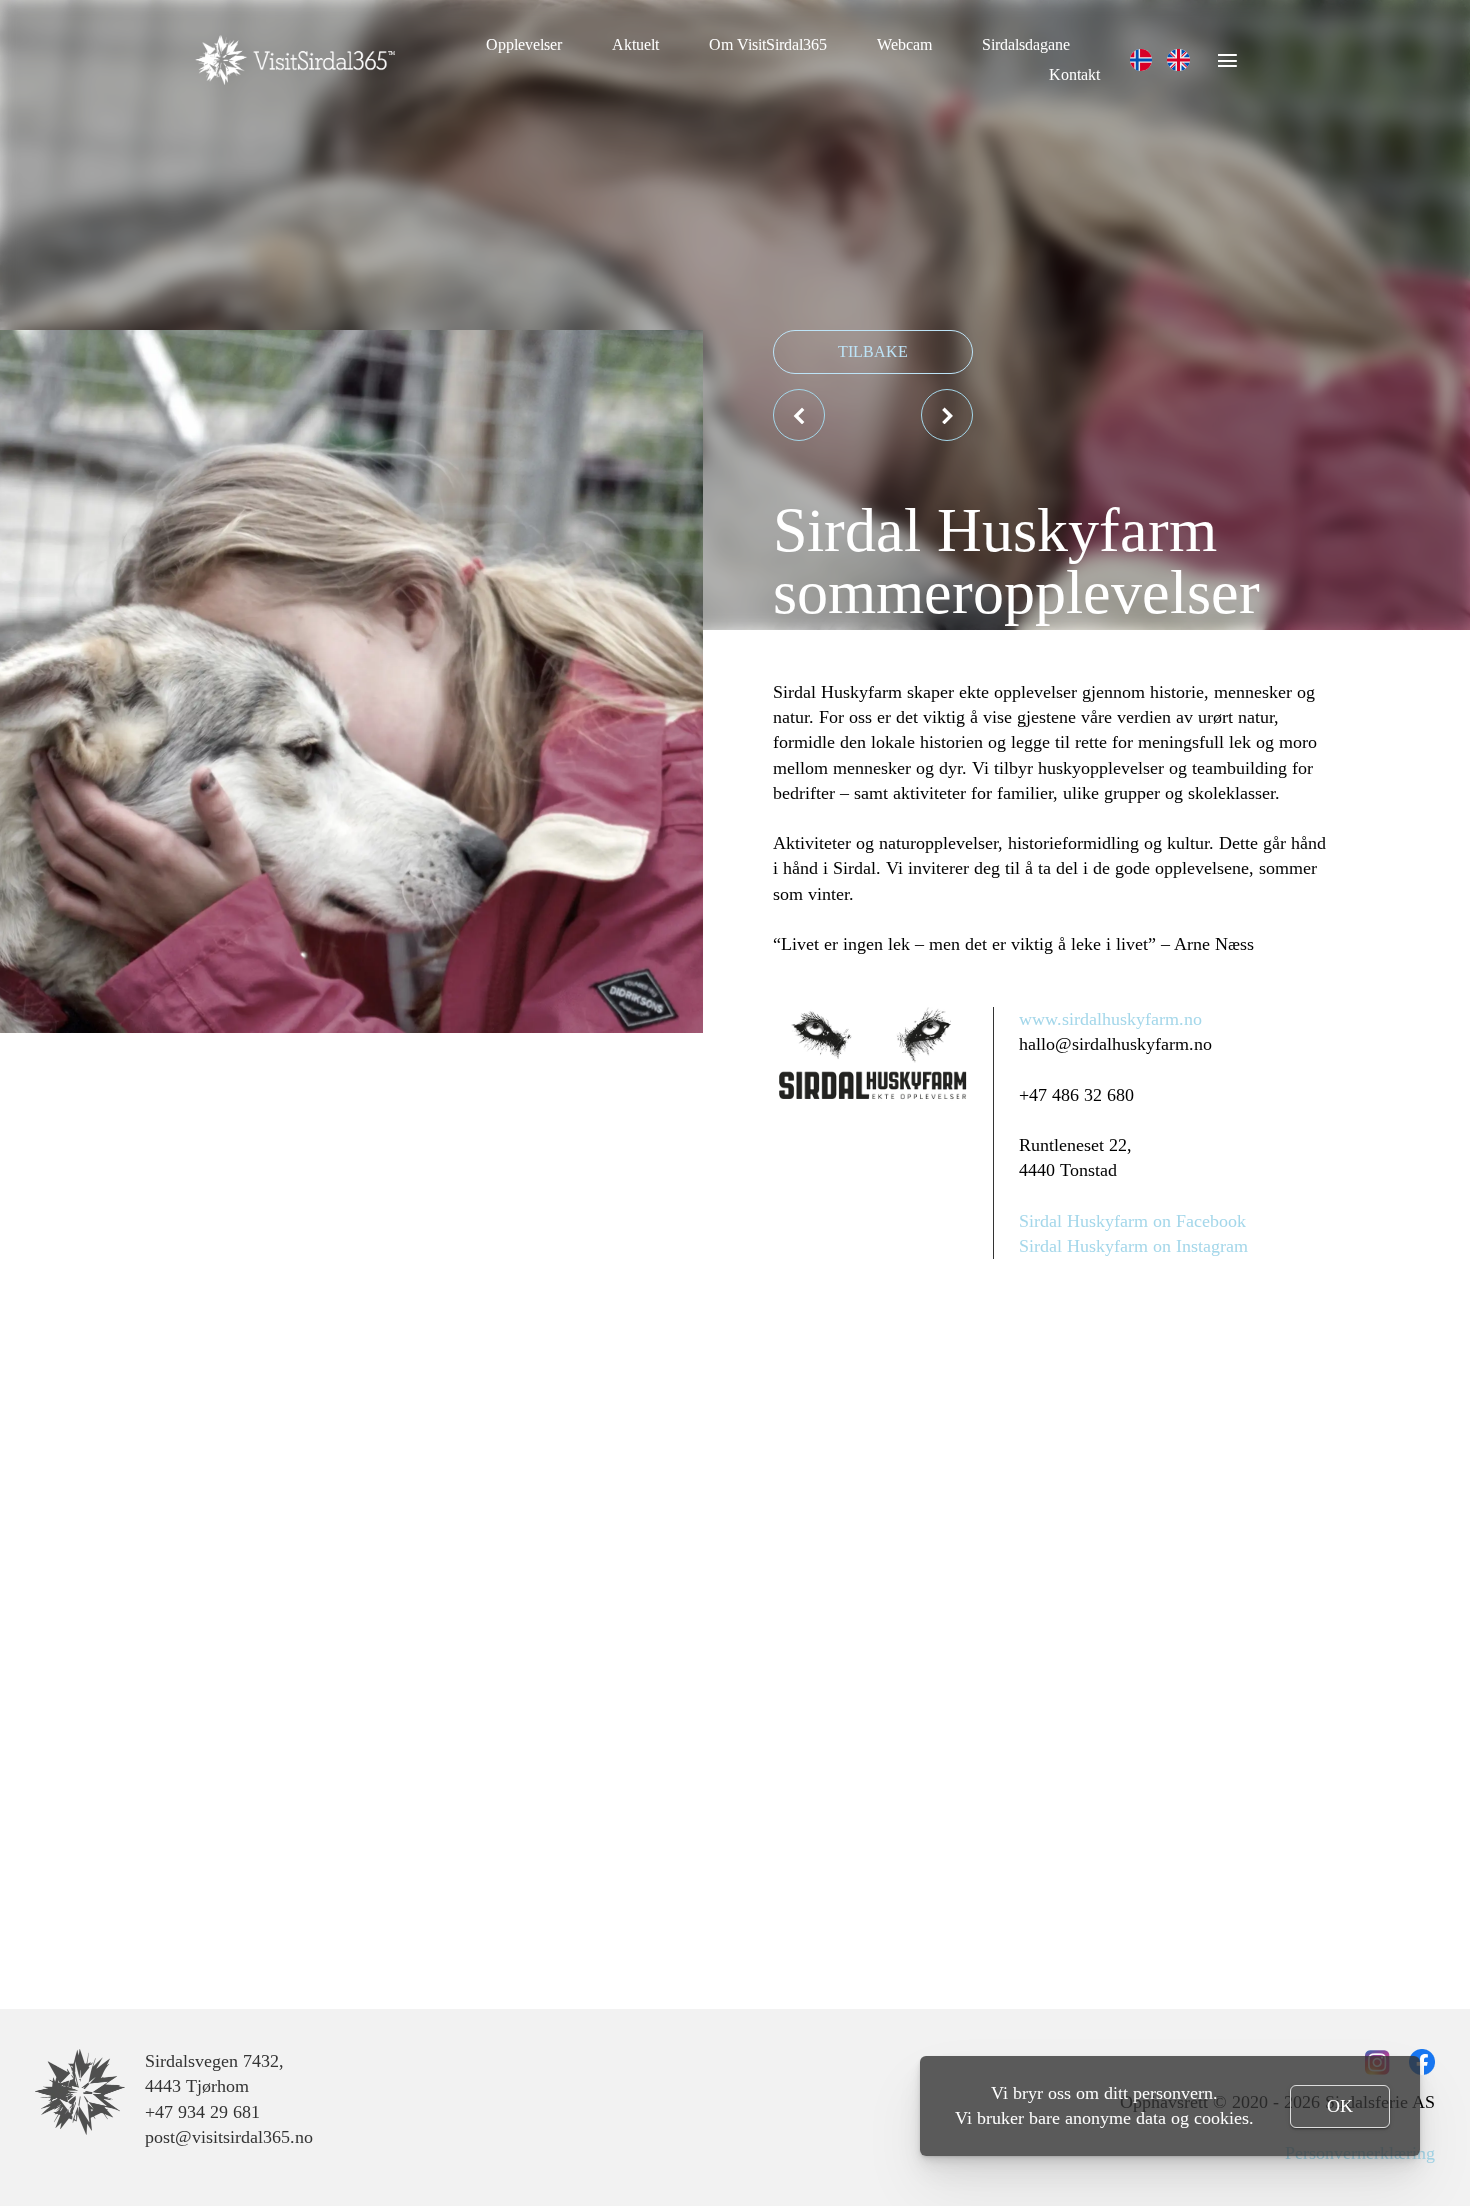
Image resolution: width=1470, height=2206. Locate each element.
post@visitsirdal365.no (229, 2137)
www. (1040, 1019)
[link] (1141, 60)
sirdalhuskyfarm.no (1132, 1019)
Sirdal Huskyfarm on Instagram (1133, 1246)
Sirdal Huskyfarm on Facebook (1132, 1221)
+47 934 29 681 (202, 2112)
